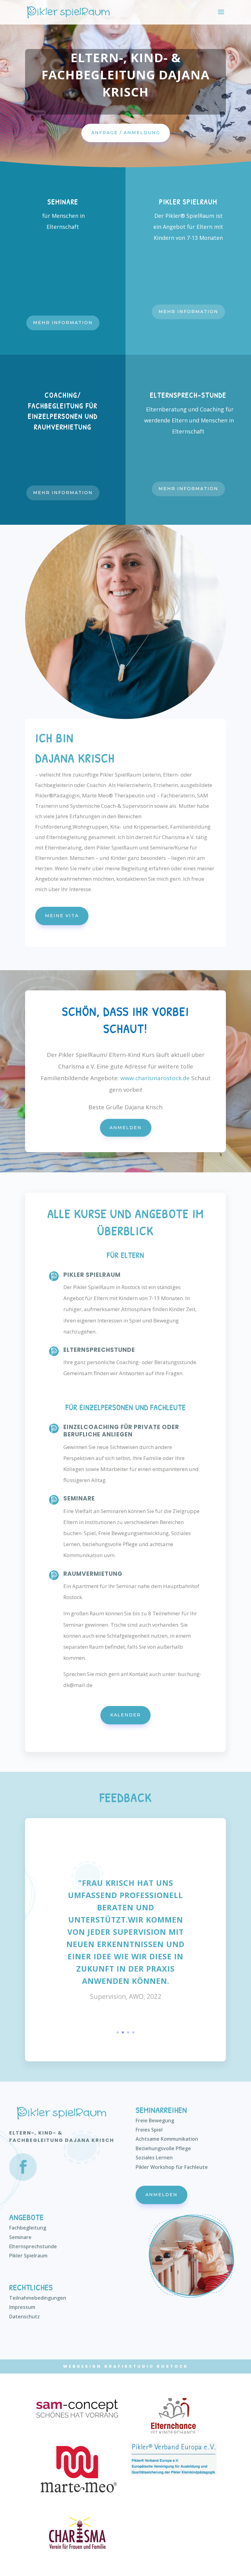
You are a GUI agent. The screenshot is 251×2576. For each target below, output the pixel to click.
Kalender (125, 1715)
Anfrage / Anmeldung (126, 133)
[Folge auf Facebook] (23, 2167)
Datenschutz (24, 2317)
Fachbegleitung (28, 2228)
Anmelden (126, 1128)
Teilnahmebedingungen (38, 2298)
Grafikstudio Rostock (146, 2366)
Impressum (22, 2307)
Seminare (20, 2237)
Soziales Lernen (154, 2158)
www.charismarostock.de (155, 1078)
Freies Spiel (149, 2130)
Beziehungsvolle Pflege (163, 2148)
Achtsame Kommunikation (167, 2139)
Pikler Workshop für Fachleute (172, 2167)
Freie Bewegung (155, 2120)
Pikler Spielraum (28, 2256)
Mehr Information (63, 323)
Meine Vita (62, 916)
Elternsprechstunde (33, 2246)
